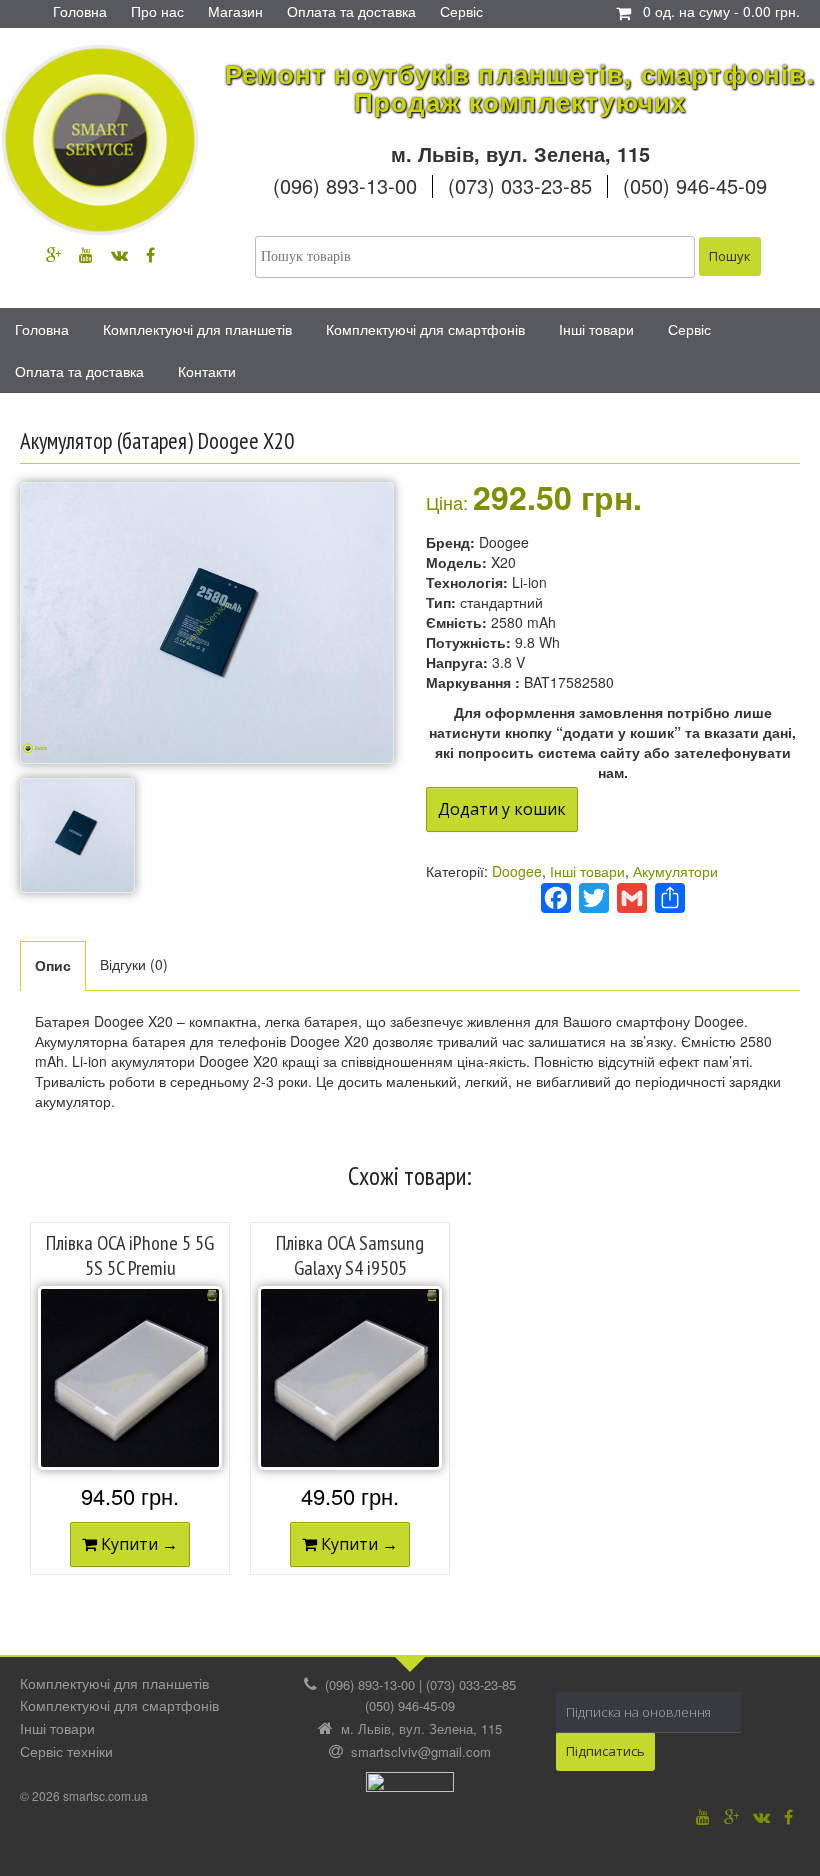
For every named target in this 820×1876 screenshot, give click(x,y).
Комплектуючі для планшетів (197, 329)
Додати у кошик (502, 809)
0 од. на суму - (721, 11)
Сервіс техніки (66, 1751)
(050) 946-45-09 (695, 185)
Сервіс (689, 329)
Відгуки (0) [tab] (134, 964)
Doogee (517, 871)
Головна (42, 329)
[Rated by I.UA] (410, 1787)
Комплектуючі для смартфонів (425, 329)
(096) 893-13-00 (345, 185)
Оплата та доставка (79, 371)
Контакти (207, 371)
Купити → (137, 1544)
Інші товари (596, 329)
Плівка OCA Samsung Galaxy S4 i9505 (350, 1255)
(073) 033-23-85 (520, 185)
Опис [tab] (53, 965)
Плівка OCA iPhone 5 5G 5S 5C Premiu (130, 1255)
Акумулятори (675, 871)
